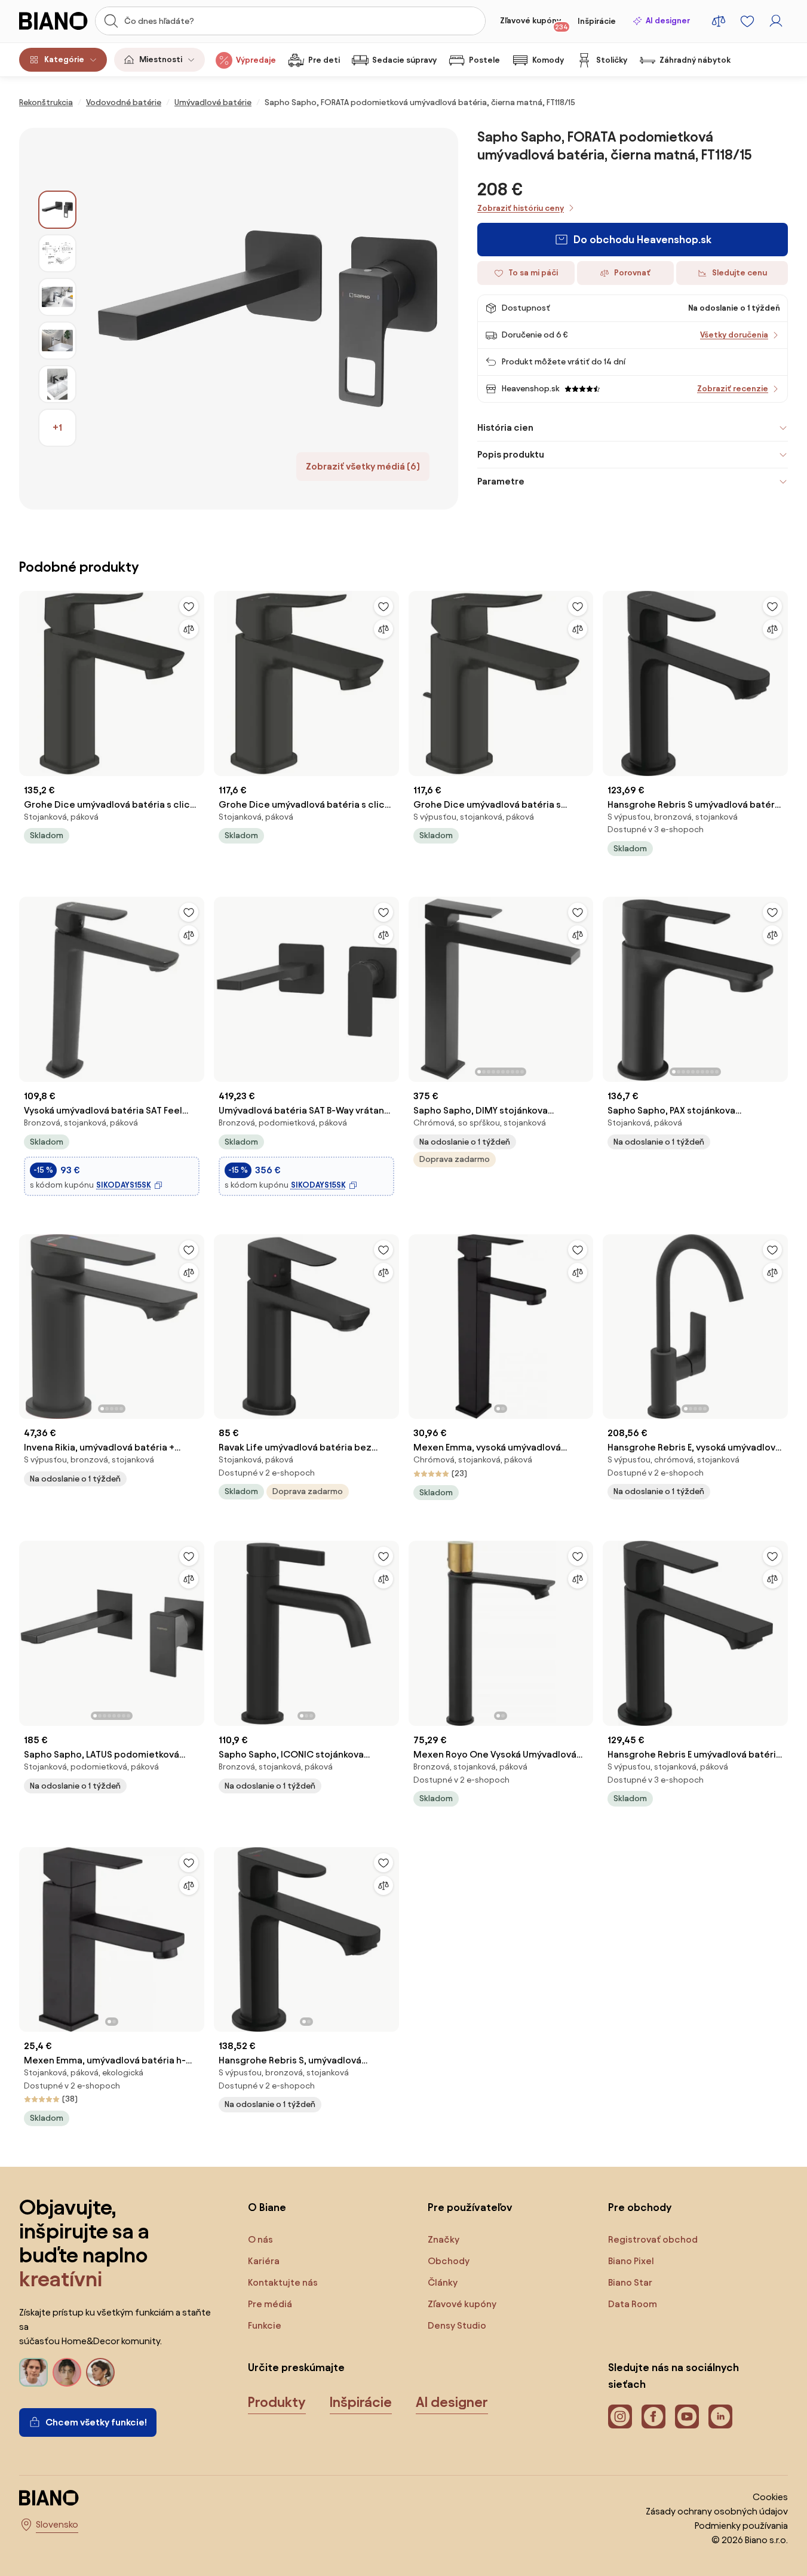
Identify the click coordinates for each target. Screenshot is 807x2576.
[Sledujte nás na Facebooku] (653, 2416)
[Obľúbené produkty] (747, 21)
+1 (57, 427)
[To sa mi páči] (189, 606)
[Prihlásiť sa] (776, 21)
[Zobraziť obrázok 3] (57, 297)
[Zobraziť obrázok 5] (57, 384)
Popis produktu (511, 454)
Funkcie (265, 2325)
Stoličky (612, 60)
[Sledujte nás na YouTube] (687, 2416)
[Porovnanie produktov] (719, 21)
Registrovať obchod (653, 2239)
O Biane (267, 2207)
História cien (505, 427)
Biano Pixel (631, 2261)
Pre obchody (640, 2207)
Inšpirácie (597, 21)
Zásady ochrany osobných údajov (717, 2511)
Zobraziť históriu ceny (521, 208)
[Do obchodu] (267, 319)
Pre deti (324, 60)
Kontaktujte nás (283, 2282)
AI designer (668, 21)
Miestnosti (161, 59)
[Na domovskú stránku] (53, 21)
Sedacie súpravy (404, 60)
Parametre (501, 481)
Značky (444, 2239)
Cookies (770, 2497)
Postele (484, 60)
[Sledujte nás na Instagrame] (620, 2416)
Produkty (277, 2402)
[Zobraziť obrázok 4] (57, 341)
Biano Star (630, 2282)
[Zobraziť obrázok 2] (57, 253)
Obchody (449, 2261)
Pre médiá (270, 2304)
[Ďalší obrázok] (584, 986)
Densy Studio (457, 2325)
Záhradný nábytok (695, 60)
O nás (260, 2239)
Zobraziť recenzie (733, 389)
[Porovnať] (189, 629)
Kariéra (264, 2261)
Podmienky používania (741, 2526)
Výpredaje (256, 60)
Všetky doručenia (734, 335)
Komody (548, 60)
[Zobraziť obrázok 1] (57, 210)
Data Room (633, 2304)
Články (443, 2282)
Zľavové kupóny (534, 23)
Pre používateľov (470, 2207)
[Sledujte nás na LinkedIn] (720, 2416)
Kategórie (64, 59)
